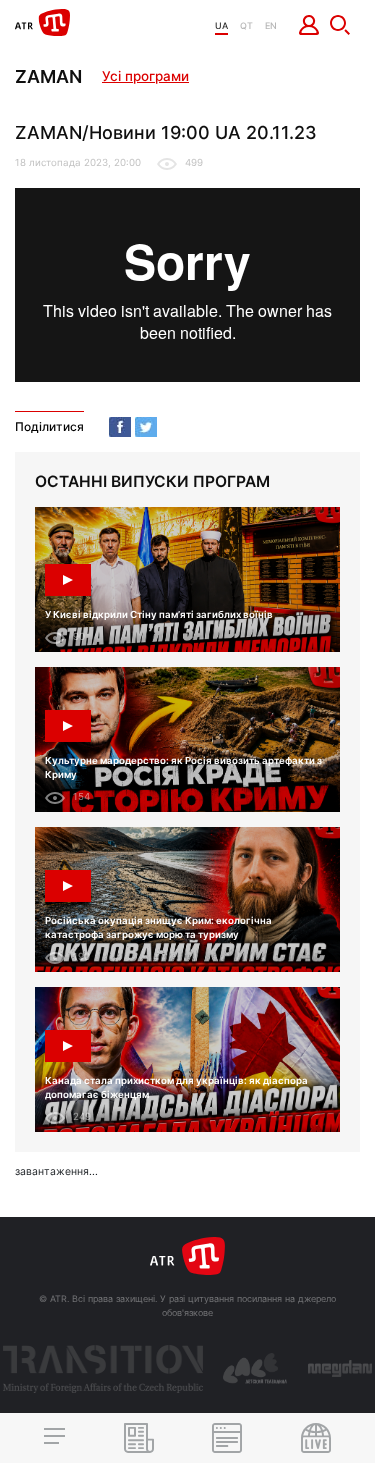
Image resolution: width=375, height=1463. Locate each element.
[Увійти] (309, 25)
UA (221, 25)
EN (271, 25)
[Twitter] (146, 427)
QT (246, 25)
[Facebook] (120, 427)
